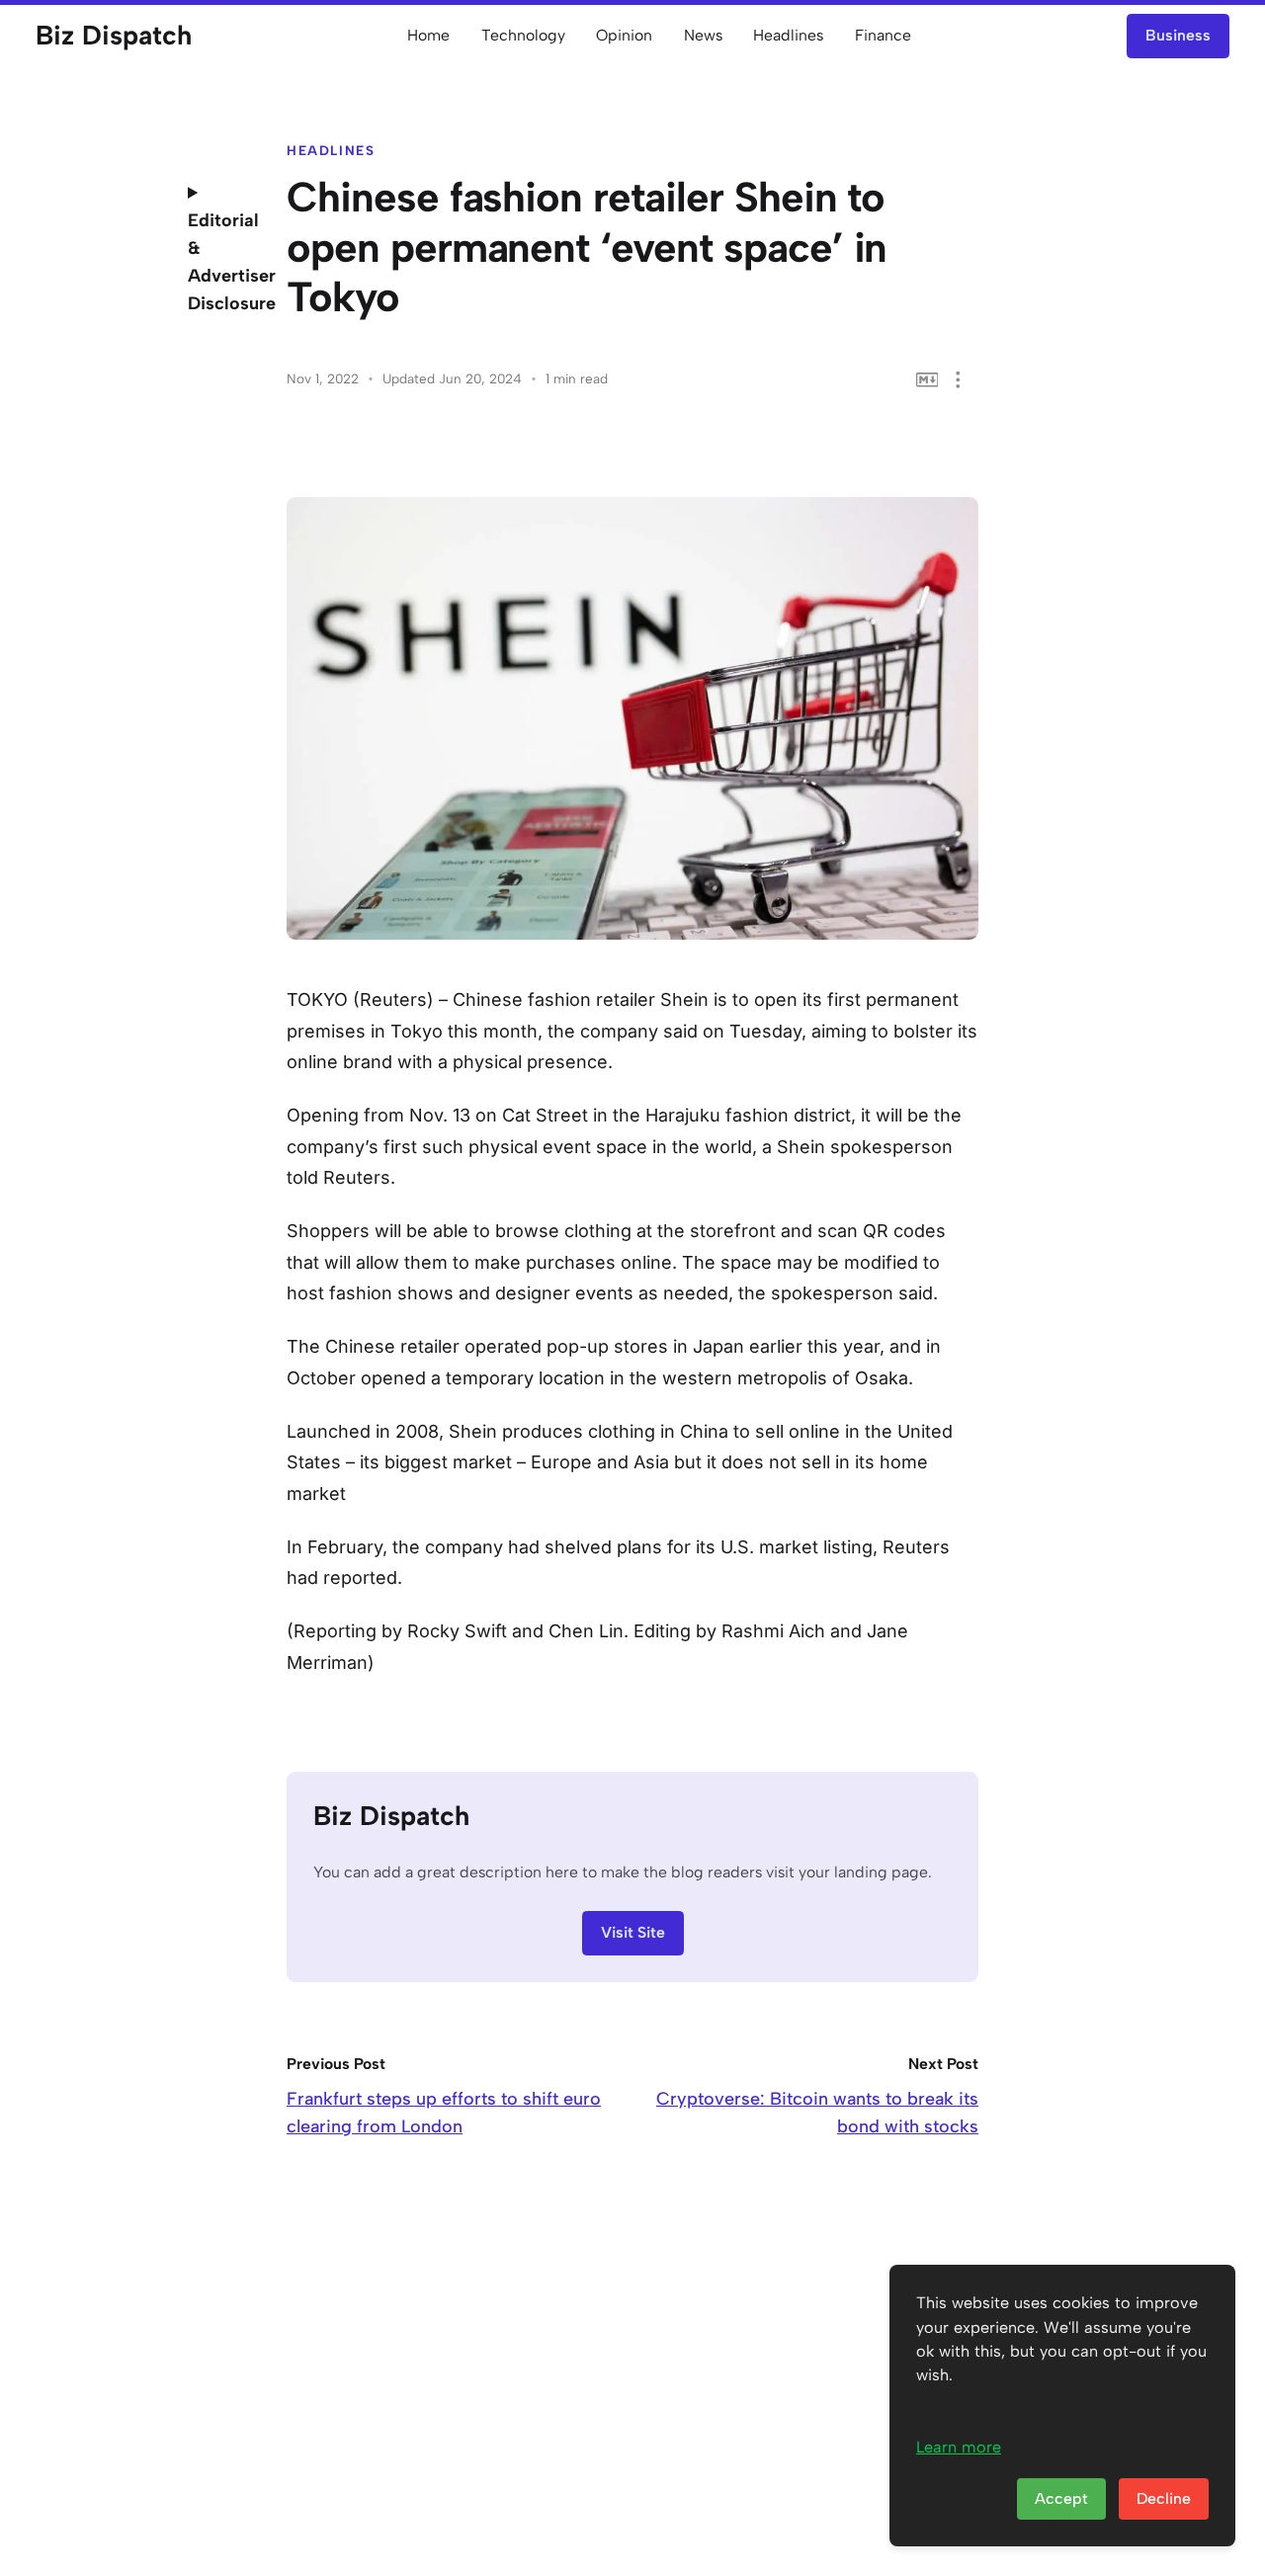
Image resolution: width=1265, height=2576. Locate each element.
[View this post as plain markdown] (928, 380)
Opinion (624, 35)
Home (428, 35)
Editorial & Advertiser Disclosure (222, 262)
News (703, 35)
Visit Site (633, 1932)
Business (1178, 35)
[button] (958, 380)
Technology (523, 35)
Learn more (959, 2447)
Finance (883, 35)
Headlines (788, 35)
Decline (1164, 2498)
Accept (1061, 2498)
